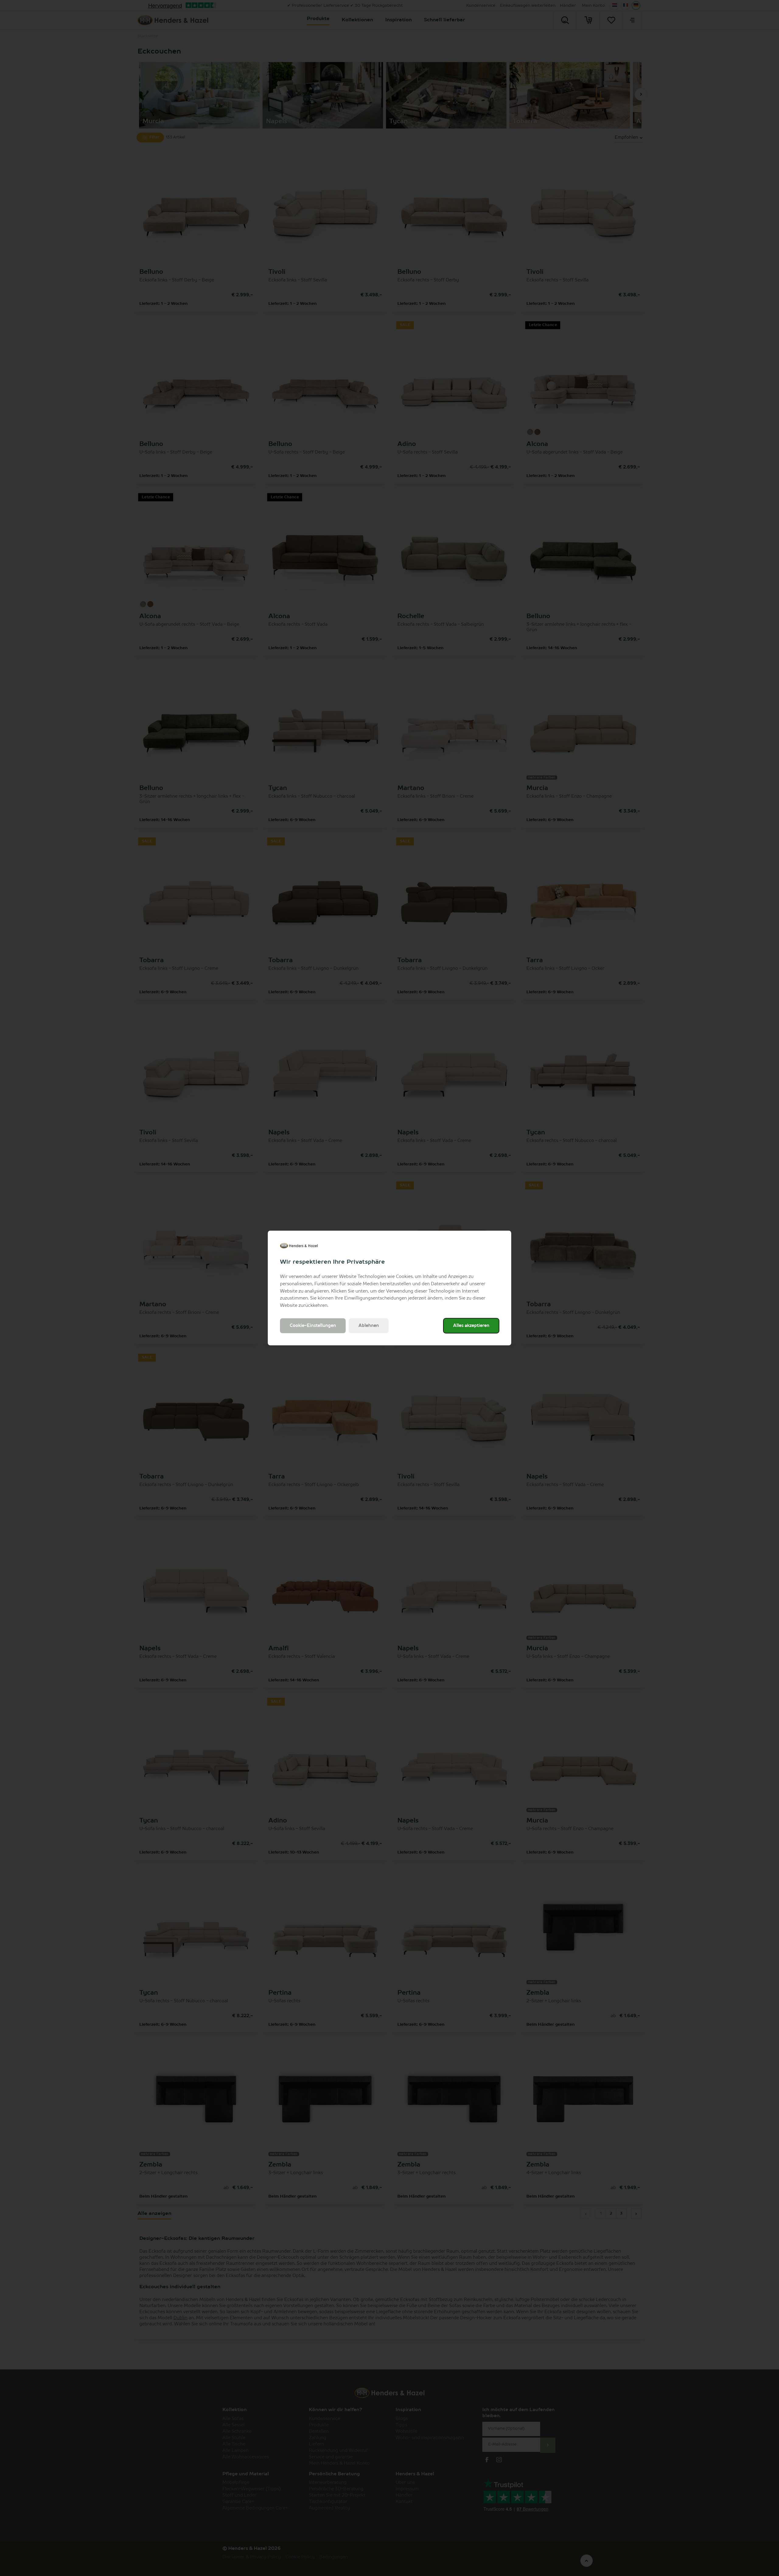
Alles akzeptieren (471, 1325)
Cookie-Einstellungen (313, 1325)
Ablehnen (369, 1325)
